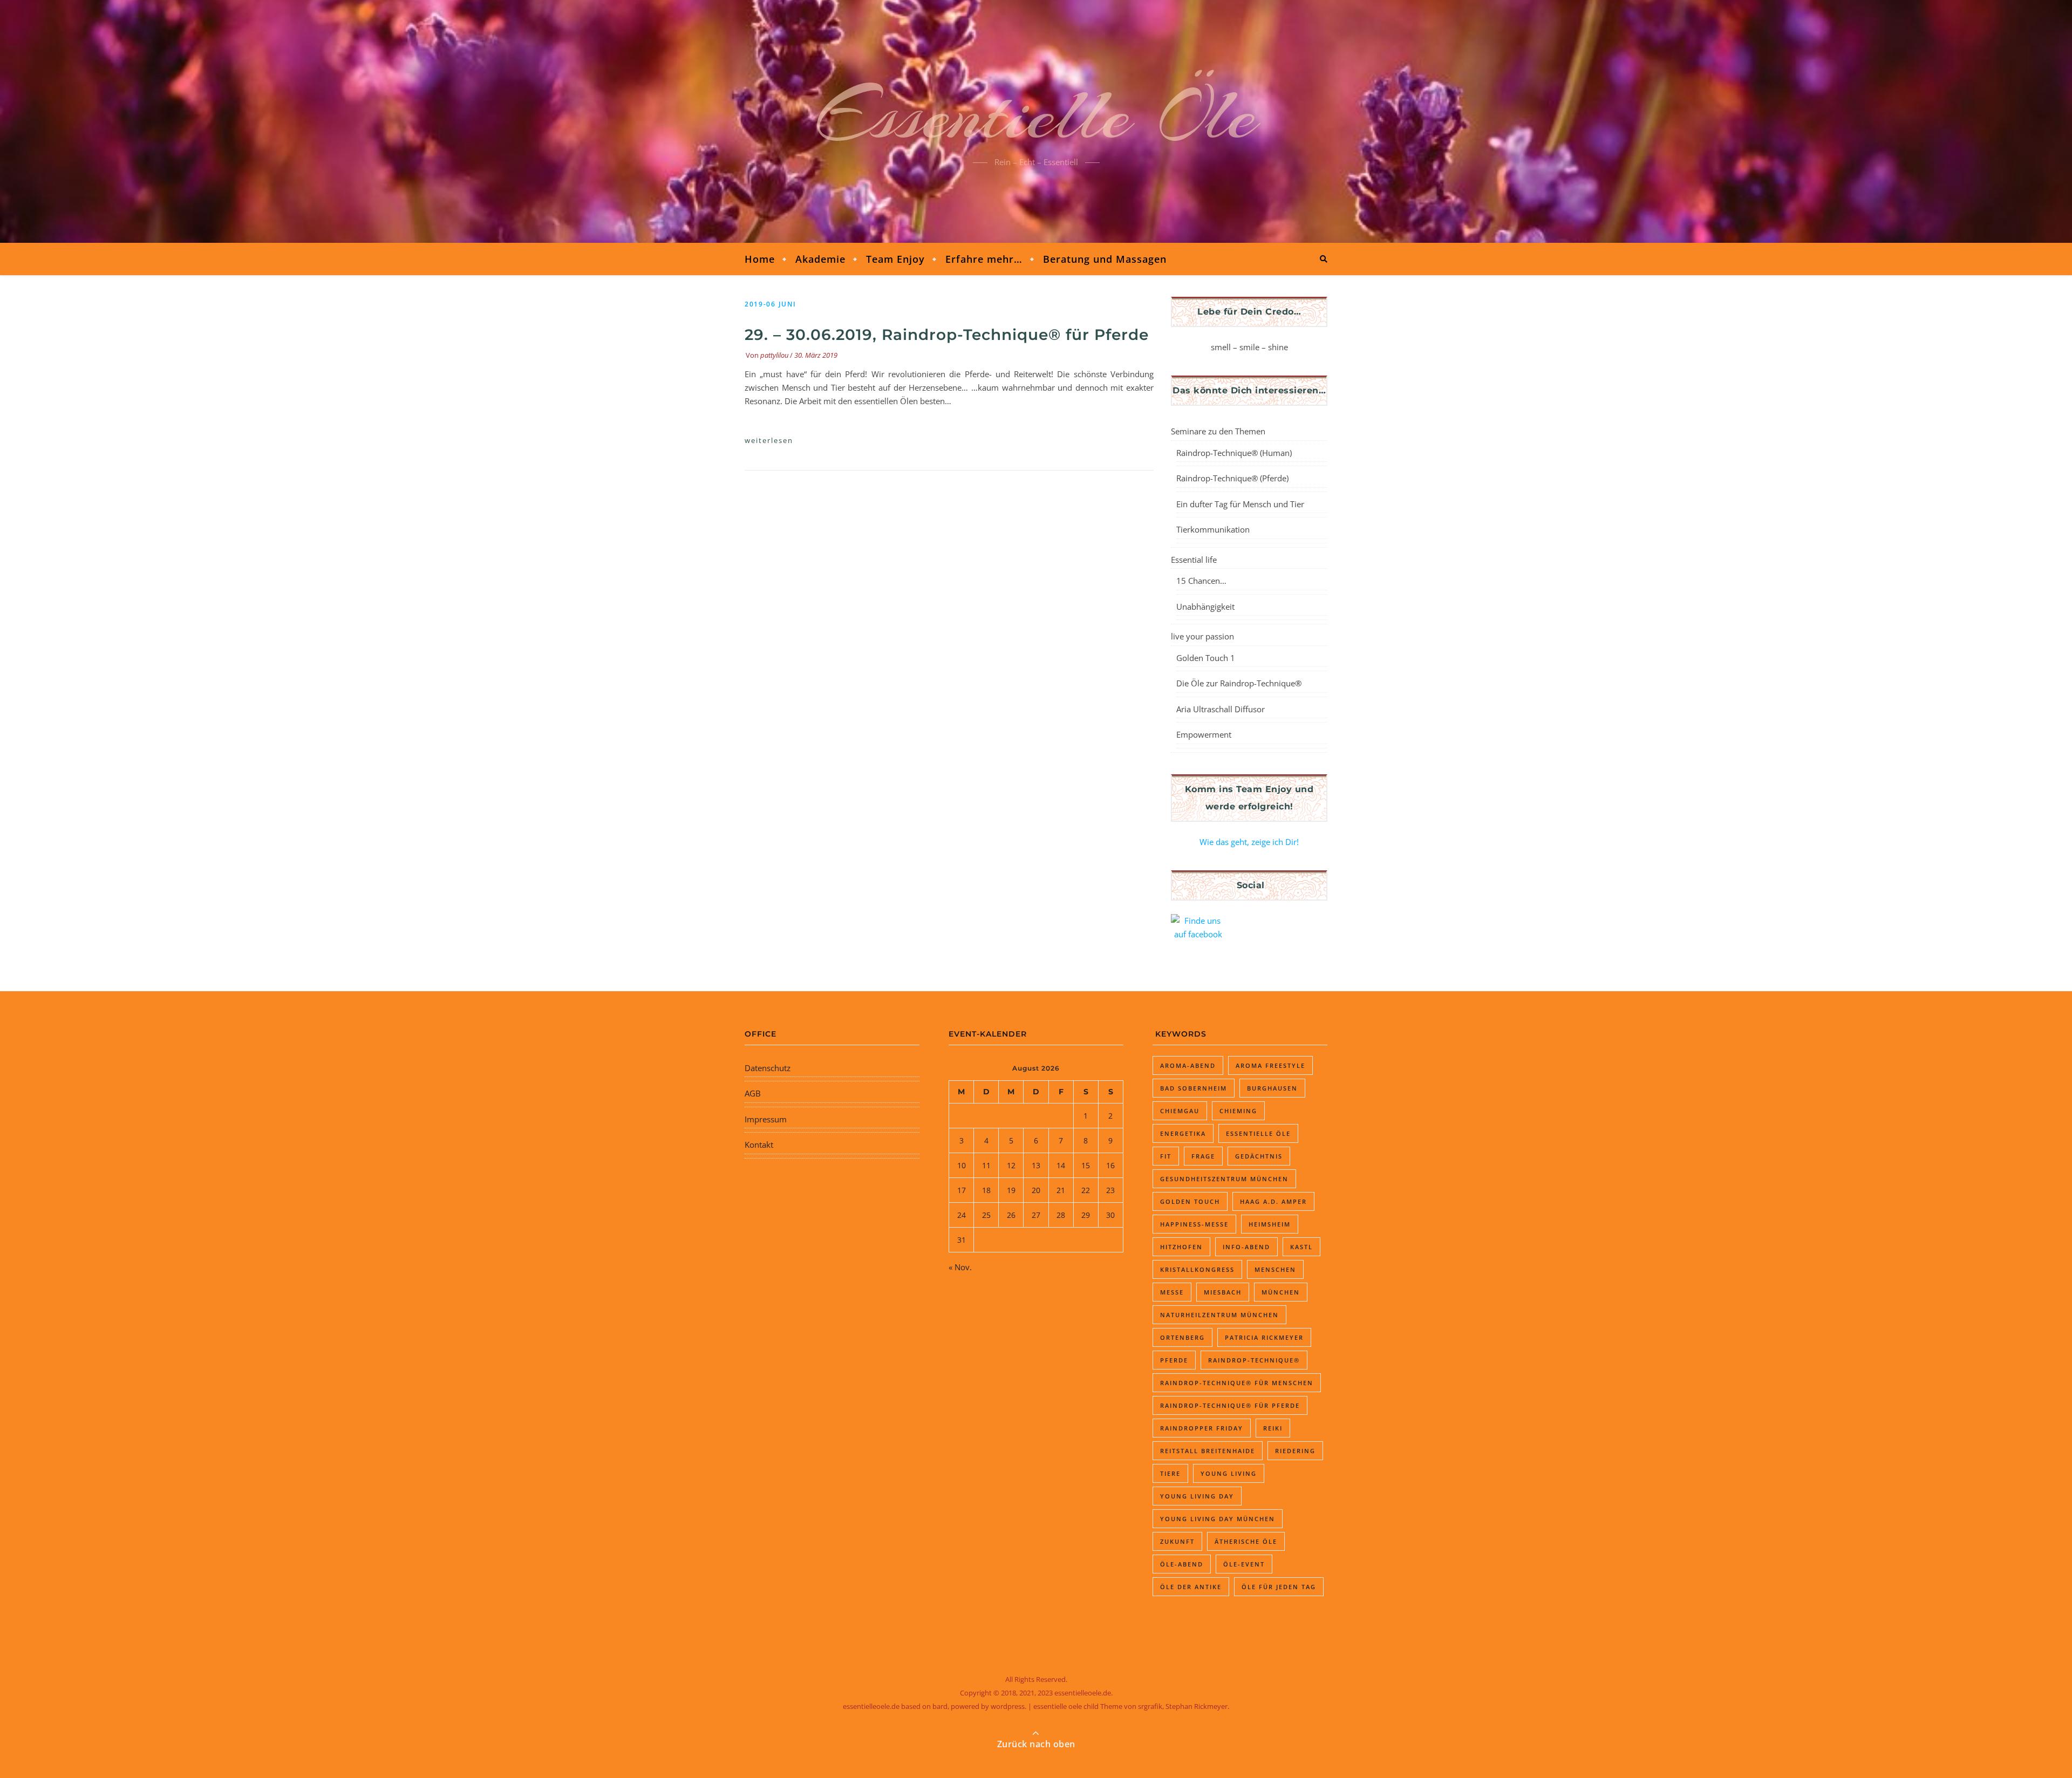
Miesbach (1223, 1292)
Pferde (1174, 1360)
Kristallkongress (1197, 1269)
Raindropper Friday (1202, 1428)
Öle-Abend (1182, 1564)
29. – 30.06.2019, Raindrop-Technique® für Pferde (947, 335)
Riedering (1295, 1451)
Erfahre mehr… (984, 259)
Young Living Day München (1218, 1519)
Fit (1166, 1156)
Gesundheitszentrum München (1224, 1179)
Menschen (1275, 1269)
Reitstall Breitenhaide (1208, 1451)
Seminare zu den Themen (1218, 431)
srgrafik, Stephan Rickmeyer (1183, 1706)
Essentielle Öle (1036, 115)
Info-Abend (1246, 1247)
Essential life (1194, 560)
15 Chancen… (1201, 581)
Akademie (820, 259)
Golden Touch (1190, 1201)
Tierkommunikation (1213, 529)
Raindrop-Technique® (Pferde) (1232, 478)
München (1281, 1292)
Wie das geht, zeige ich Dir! (1249, 842)
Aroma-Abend (1188, 1065)
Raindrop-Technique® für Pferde (1230, 1405)
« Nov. (960, 1267)
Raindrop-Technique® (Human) (1234, 453)
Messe (1172, 1292)
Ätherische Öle (1246, 1541)
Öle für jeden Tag (1279, 1587)
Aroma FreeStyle (1270, 1065)
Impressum (766, 1119)
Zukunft (1177, 1541)
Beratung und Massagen (1105, 259)
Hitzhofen (1181, 1247)
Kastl (1301, 1247)
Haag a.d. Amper (1273, 1201)
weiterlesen (769, 440)
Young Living (1229, 1473)
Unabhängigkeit (1205, 607)
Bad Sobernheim (1194, 1088)
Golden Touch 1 (1206, 658)
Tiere (1170, 1473)
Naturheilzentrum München (1219, 1315)
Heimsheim (1270, 1224)
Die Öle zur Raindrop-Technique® (1239, 683)
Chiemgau (1180, 1111)
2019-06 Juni (770, 304)
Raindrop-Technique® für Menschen (1237, 1383)
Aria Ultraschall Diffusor (1221, 709)
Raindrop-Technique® (1254, 1360)
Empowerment (1204, 734)
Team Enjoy (895, 259)
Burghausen (1272, 1088)
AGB (753, 1093)
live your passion (1202, 636)
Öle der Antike (1191, 1587)
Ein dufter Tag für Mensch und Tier (1240, 504)
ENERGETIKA (1183, 1133)
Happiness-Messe (1194, 1224)
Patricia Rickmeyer (1264, 1337)
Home (760, 259)
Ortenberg (1182, 1337)
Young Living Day (1197, 1496)
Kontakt (759, 1145)
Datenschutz (768, 1068)
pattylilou (774, 355)
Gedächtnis (1259, 1156)
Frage (1203, 1156)
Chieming (1238, 1111)
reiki (1273, 1428)
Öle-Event (1244, 1564)
